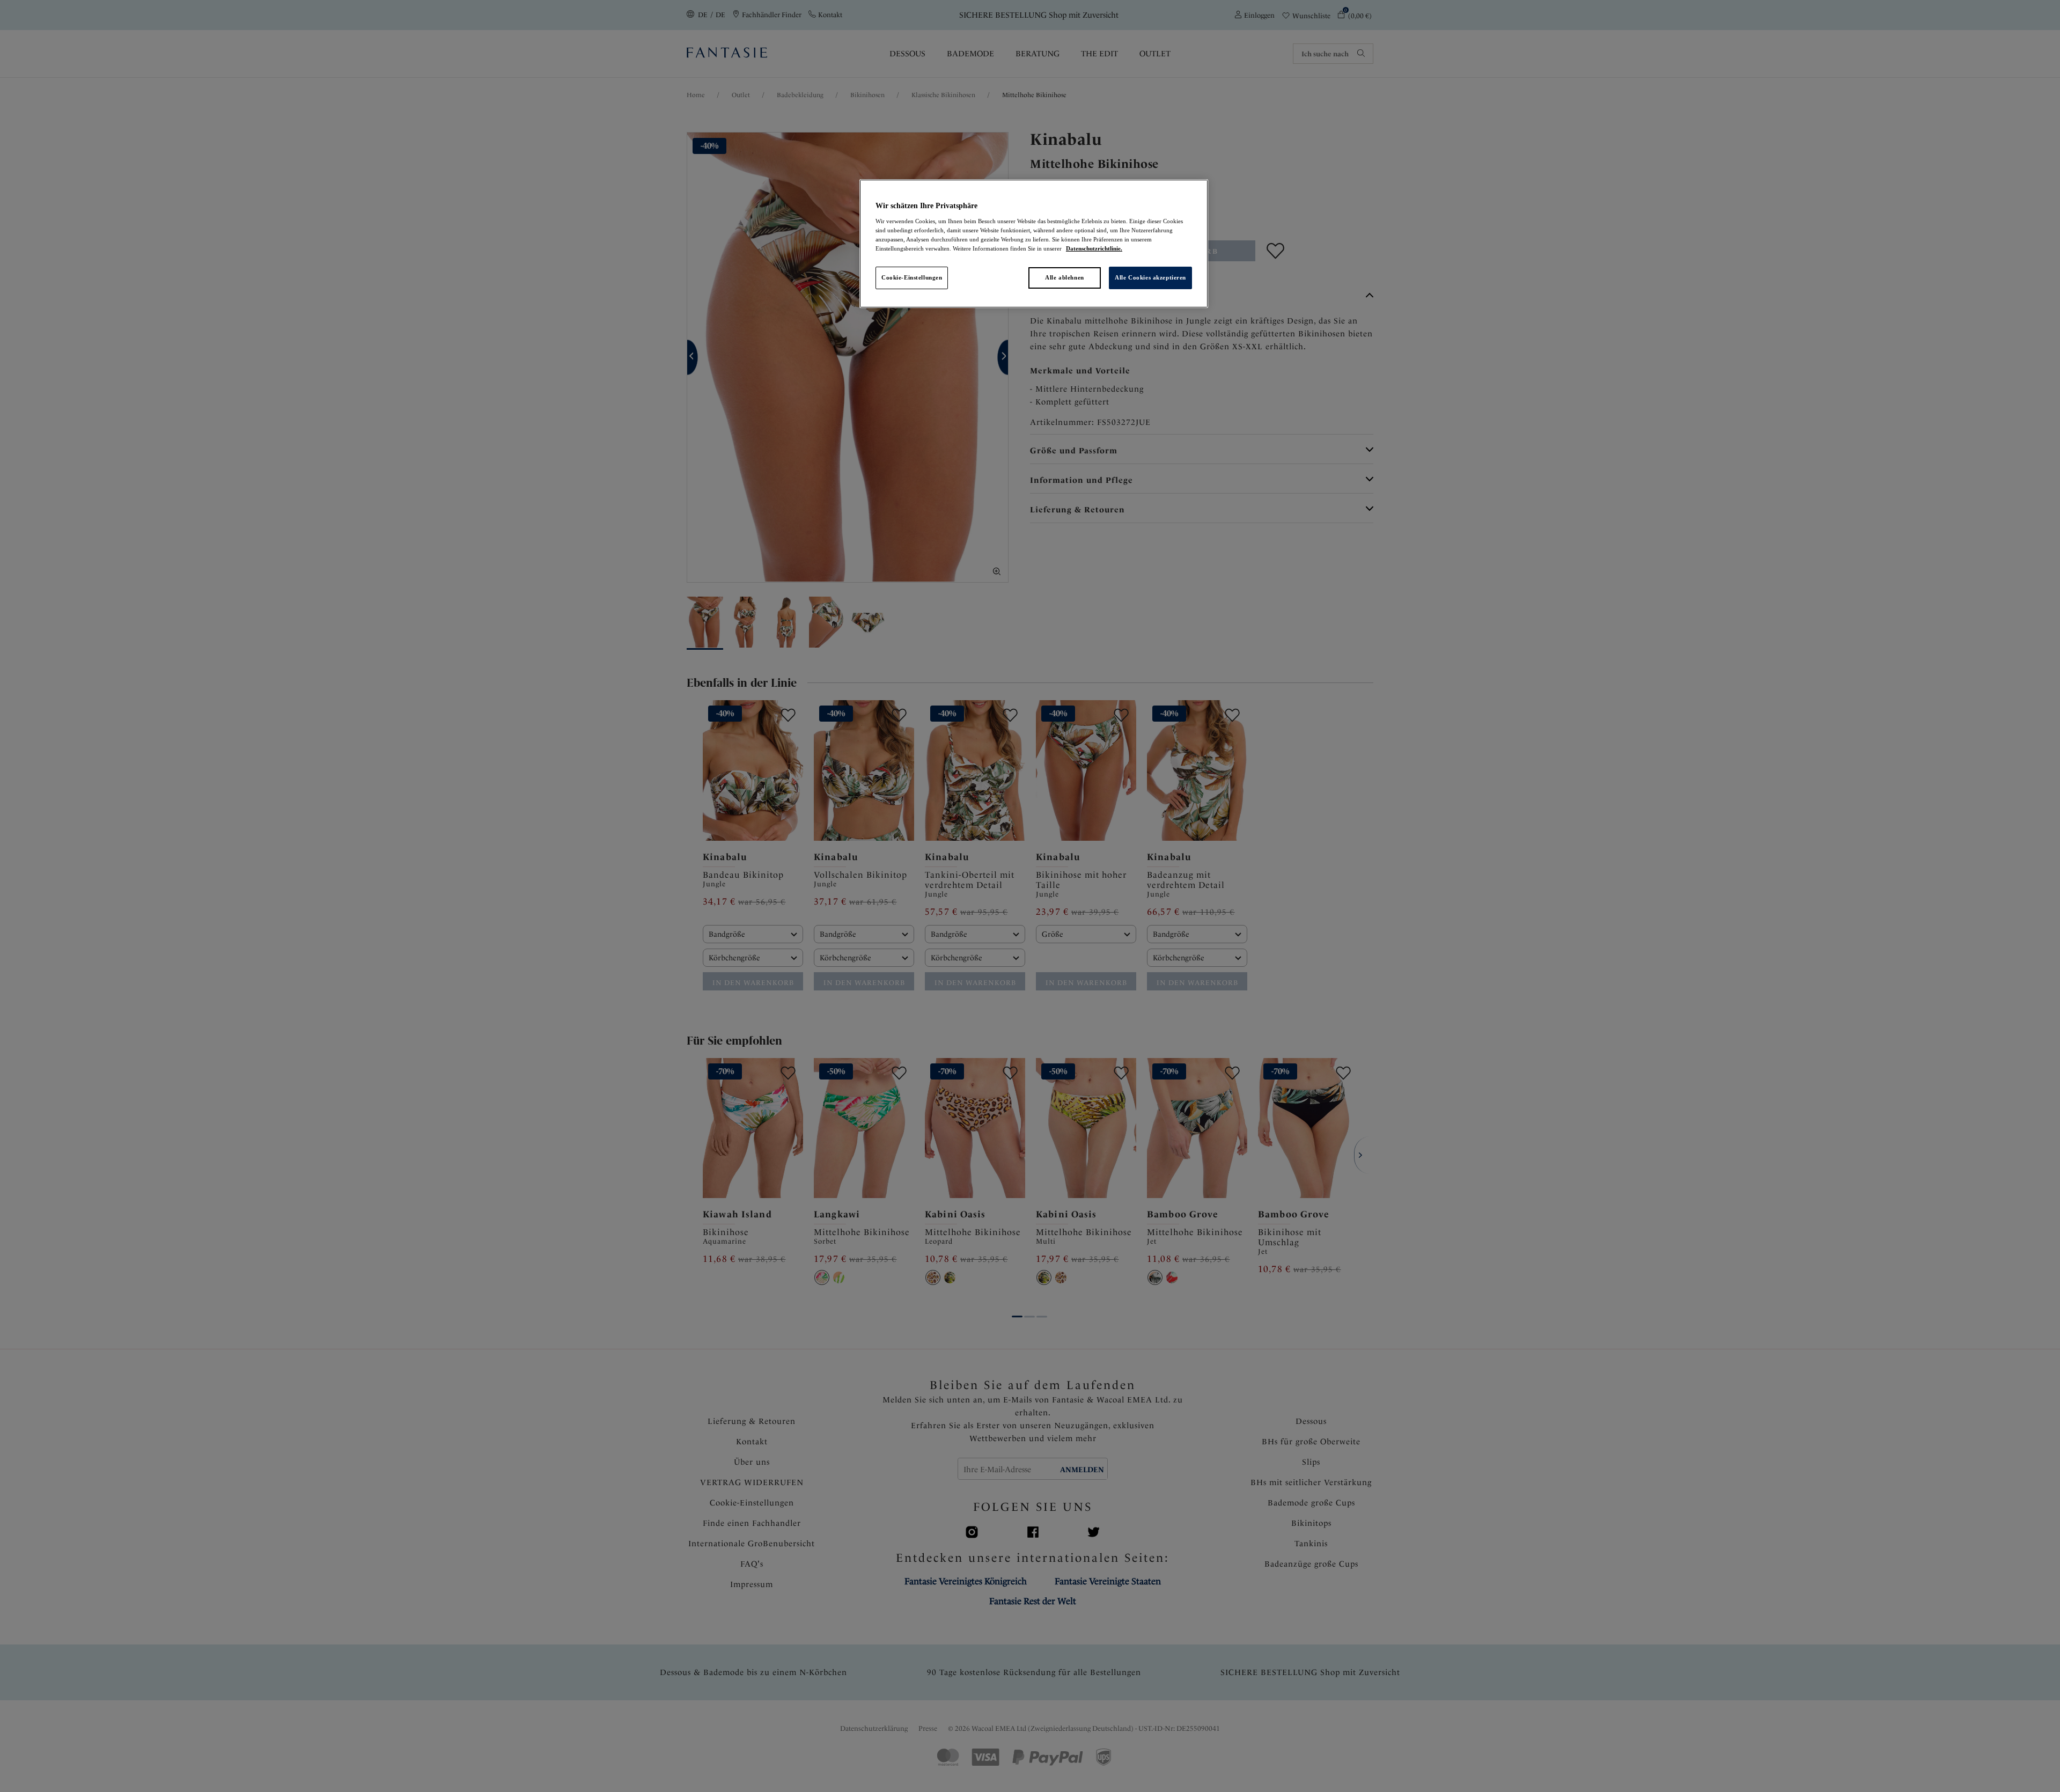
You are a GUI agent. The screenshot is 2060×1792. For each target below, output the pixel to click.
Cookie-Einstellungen (912, 277)
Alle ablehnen (1064, 277)
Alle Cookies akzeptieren (1150, 277)
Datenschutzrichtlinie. (1094, 248)
